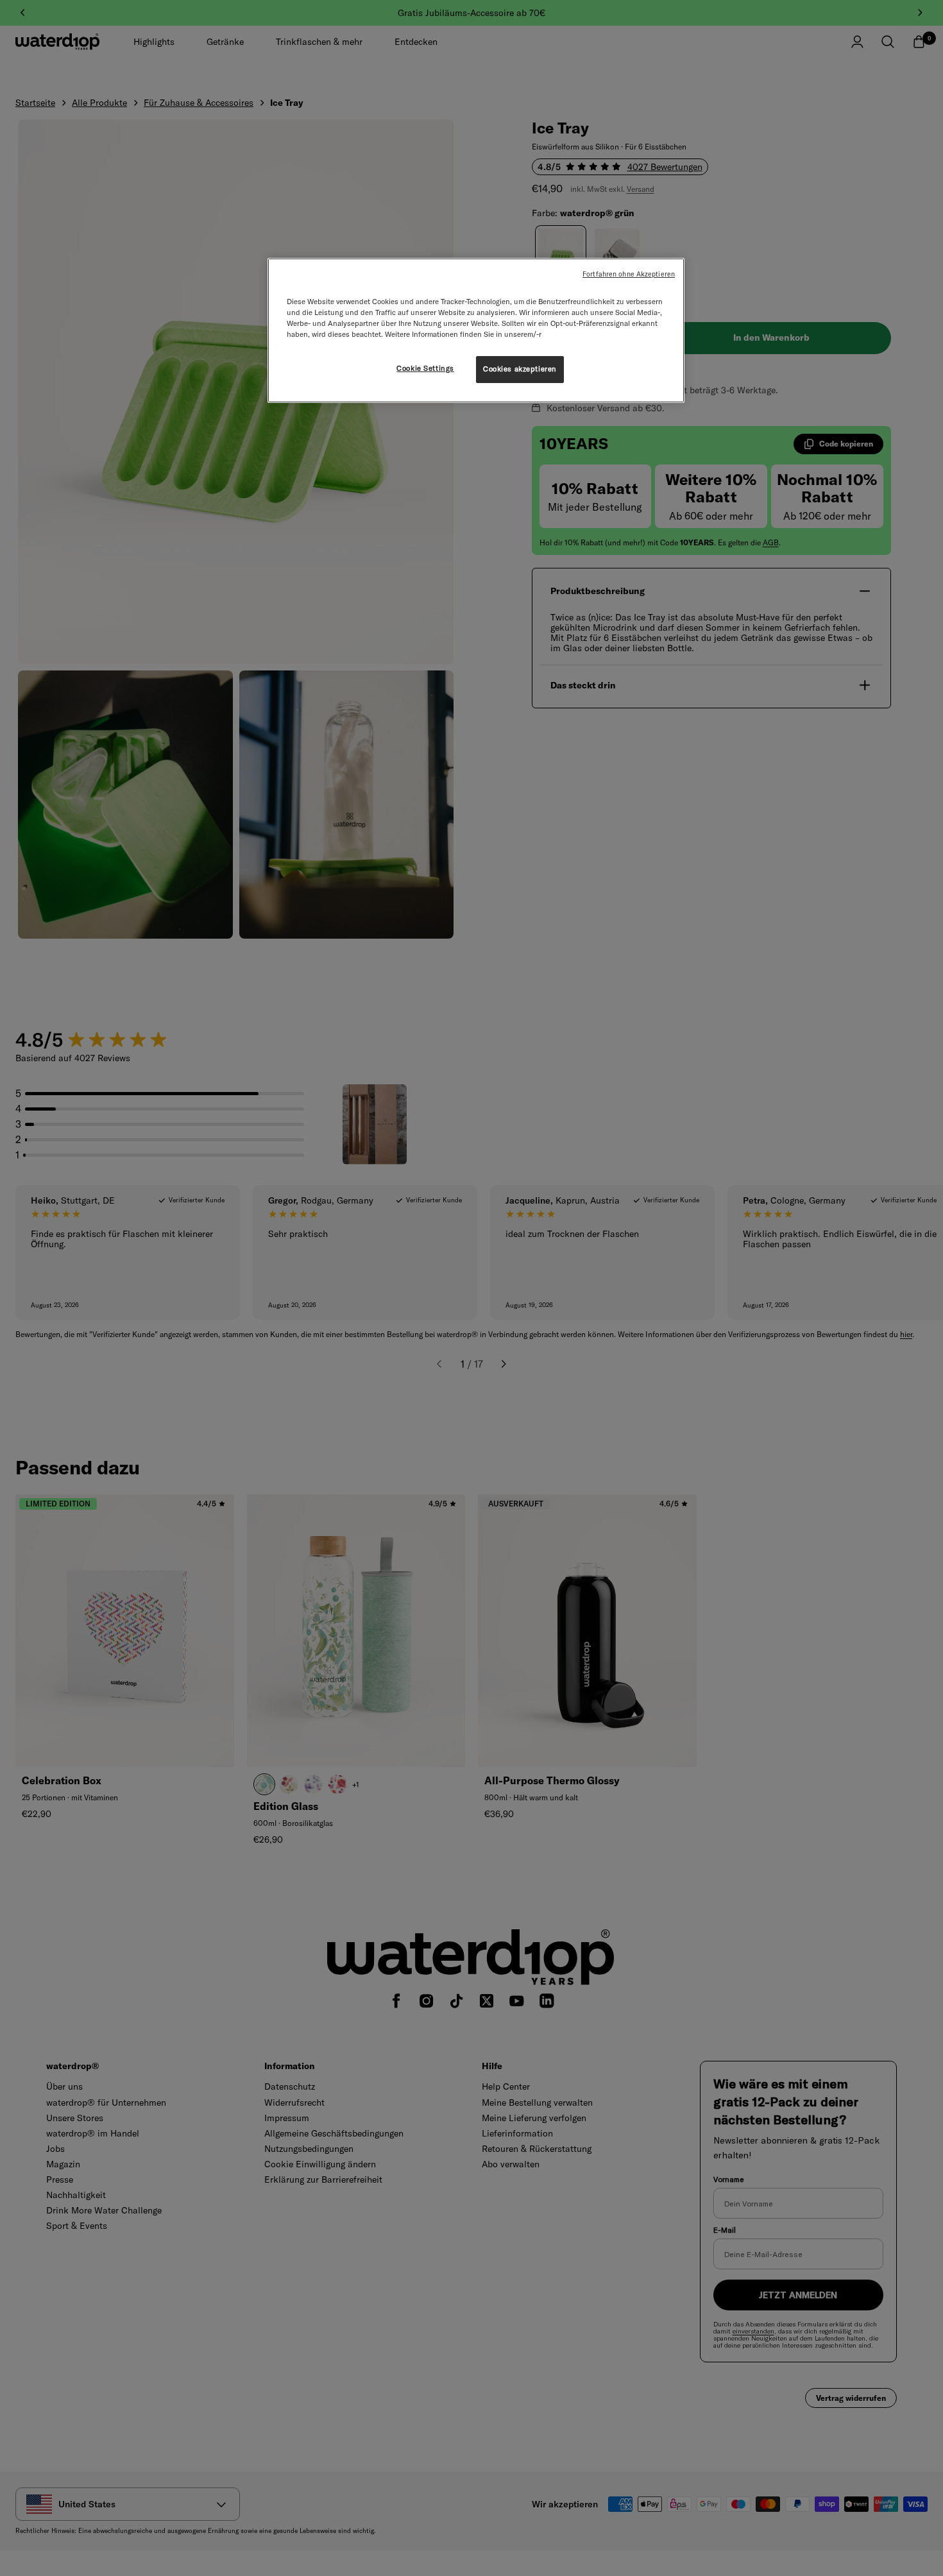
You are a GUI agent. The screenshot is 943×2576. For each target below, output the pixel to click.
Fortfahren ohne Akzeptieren (629, 274)
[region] (476, 330)
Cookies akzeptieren (520, 369)
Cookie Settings (425, 368)
